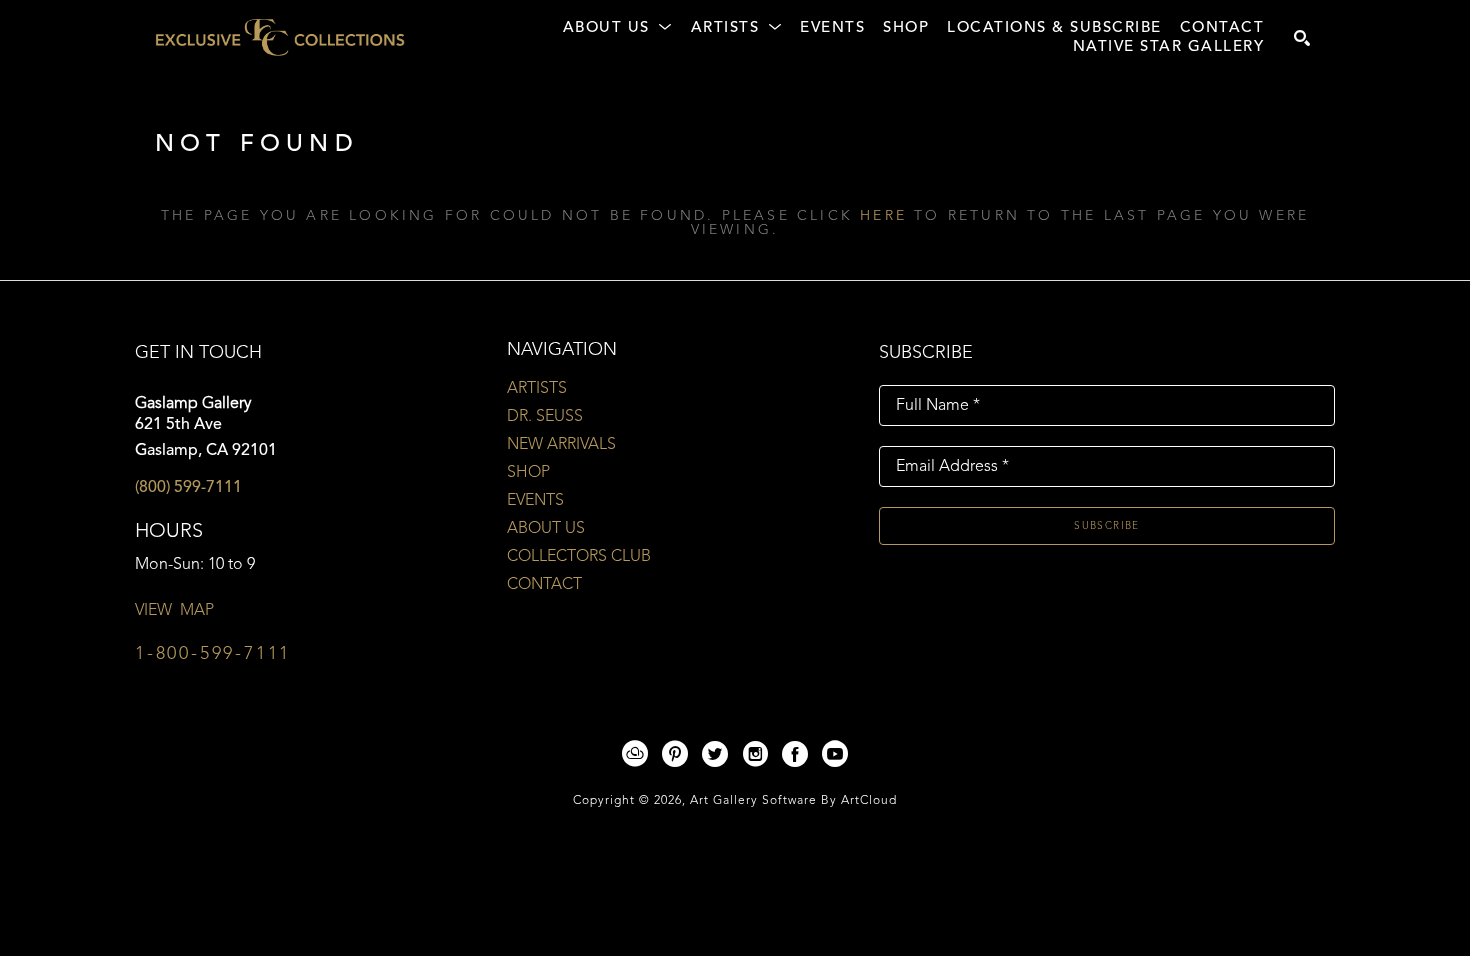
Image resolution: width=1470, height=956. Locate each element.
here (883, 216)
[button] (618, 29)
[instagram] (755, 754)
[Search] (1302, 38)
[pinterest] (675, 754)
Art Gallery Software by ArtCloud (793, 801)
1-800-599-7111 (213, 654)
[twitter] (715, 754)
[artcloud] (635, 754)
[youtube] (835, 754)
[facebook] (795, 754)
